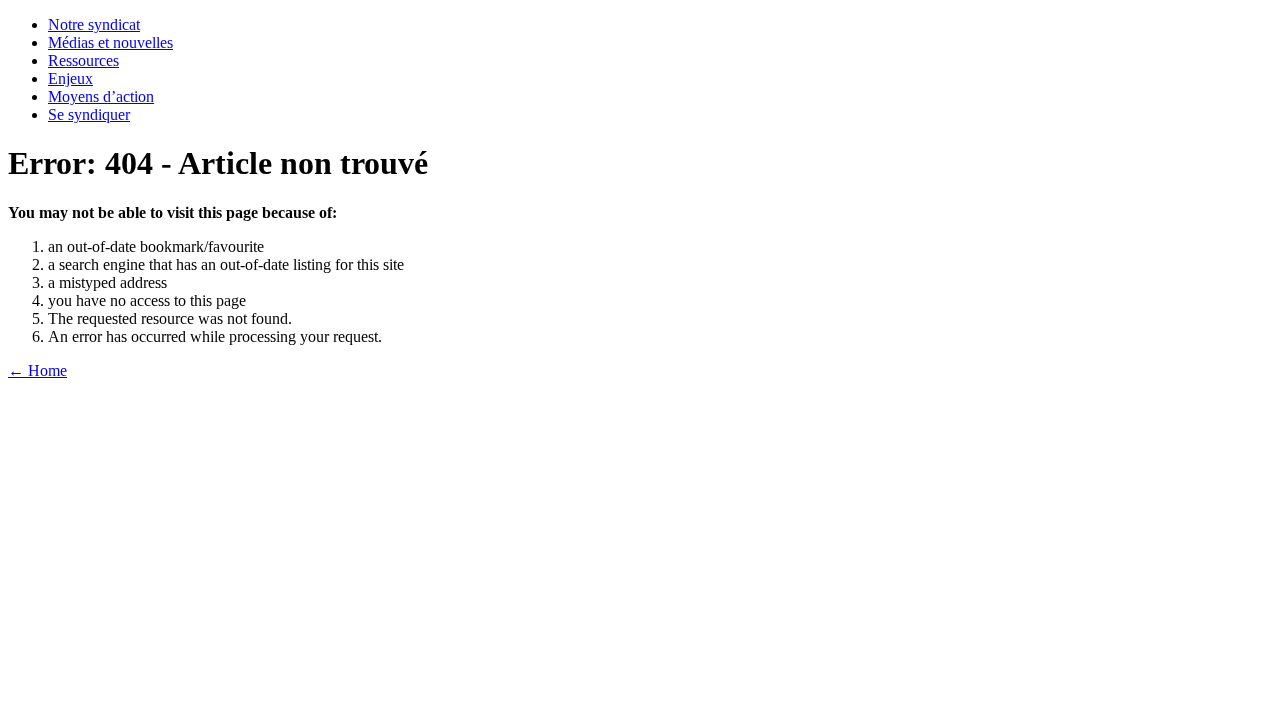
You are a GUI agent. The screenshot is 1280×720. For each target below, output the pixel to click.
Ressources (83, 60)
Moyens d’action (101, 96)
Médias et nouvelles (110, 42)
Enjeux (70, 78)
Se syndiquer (89, 114)
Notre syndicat (94, 24)
